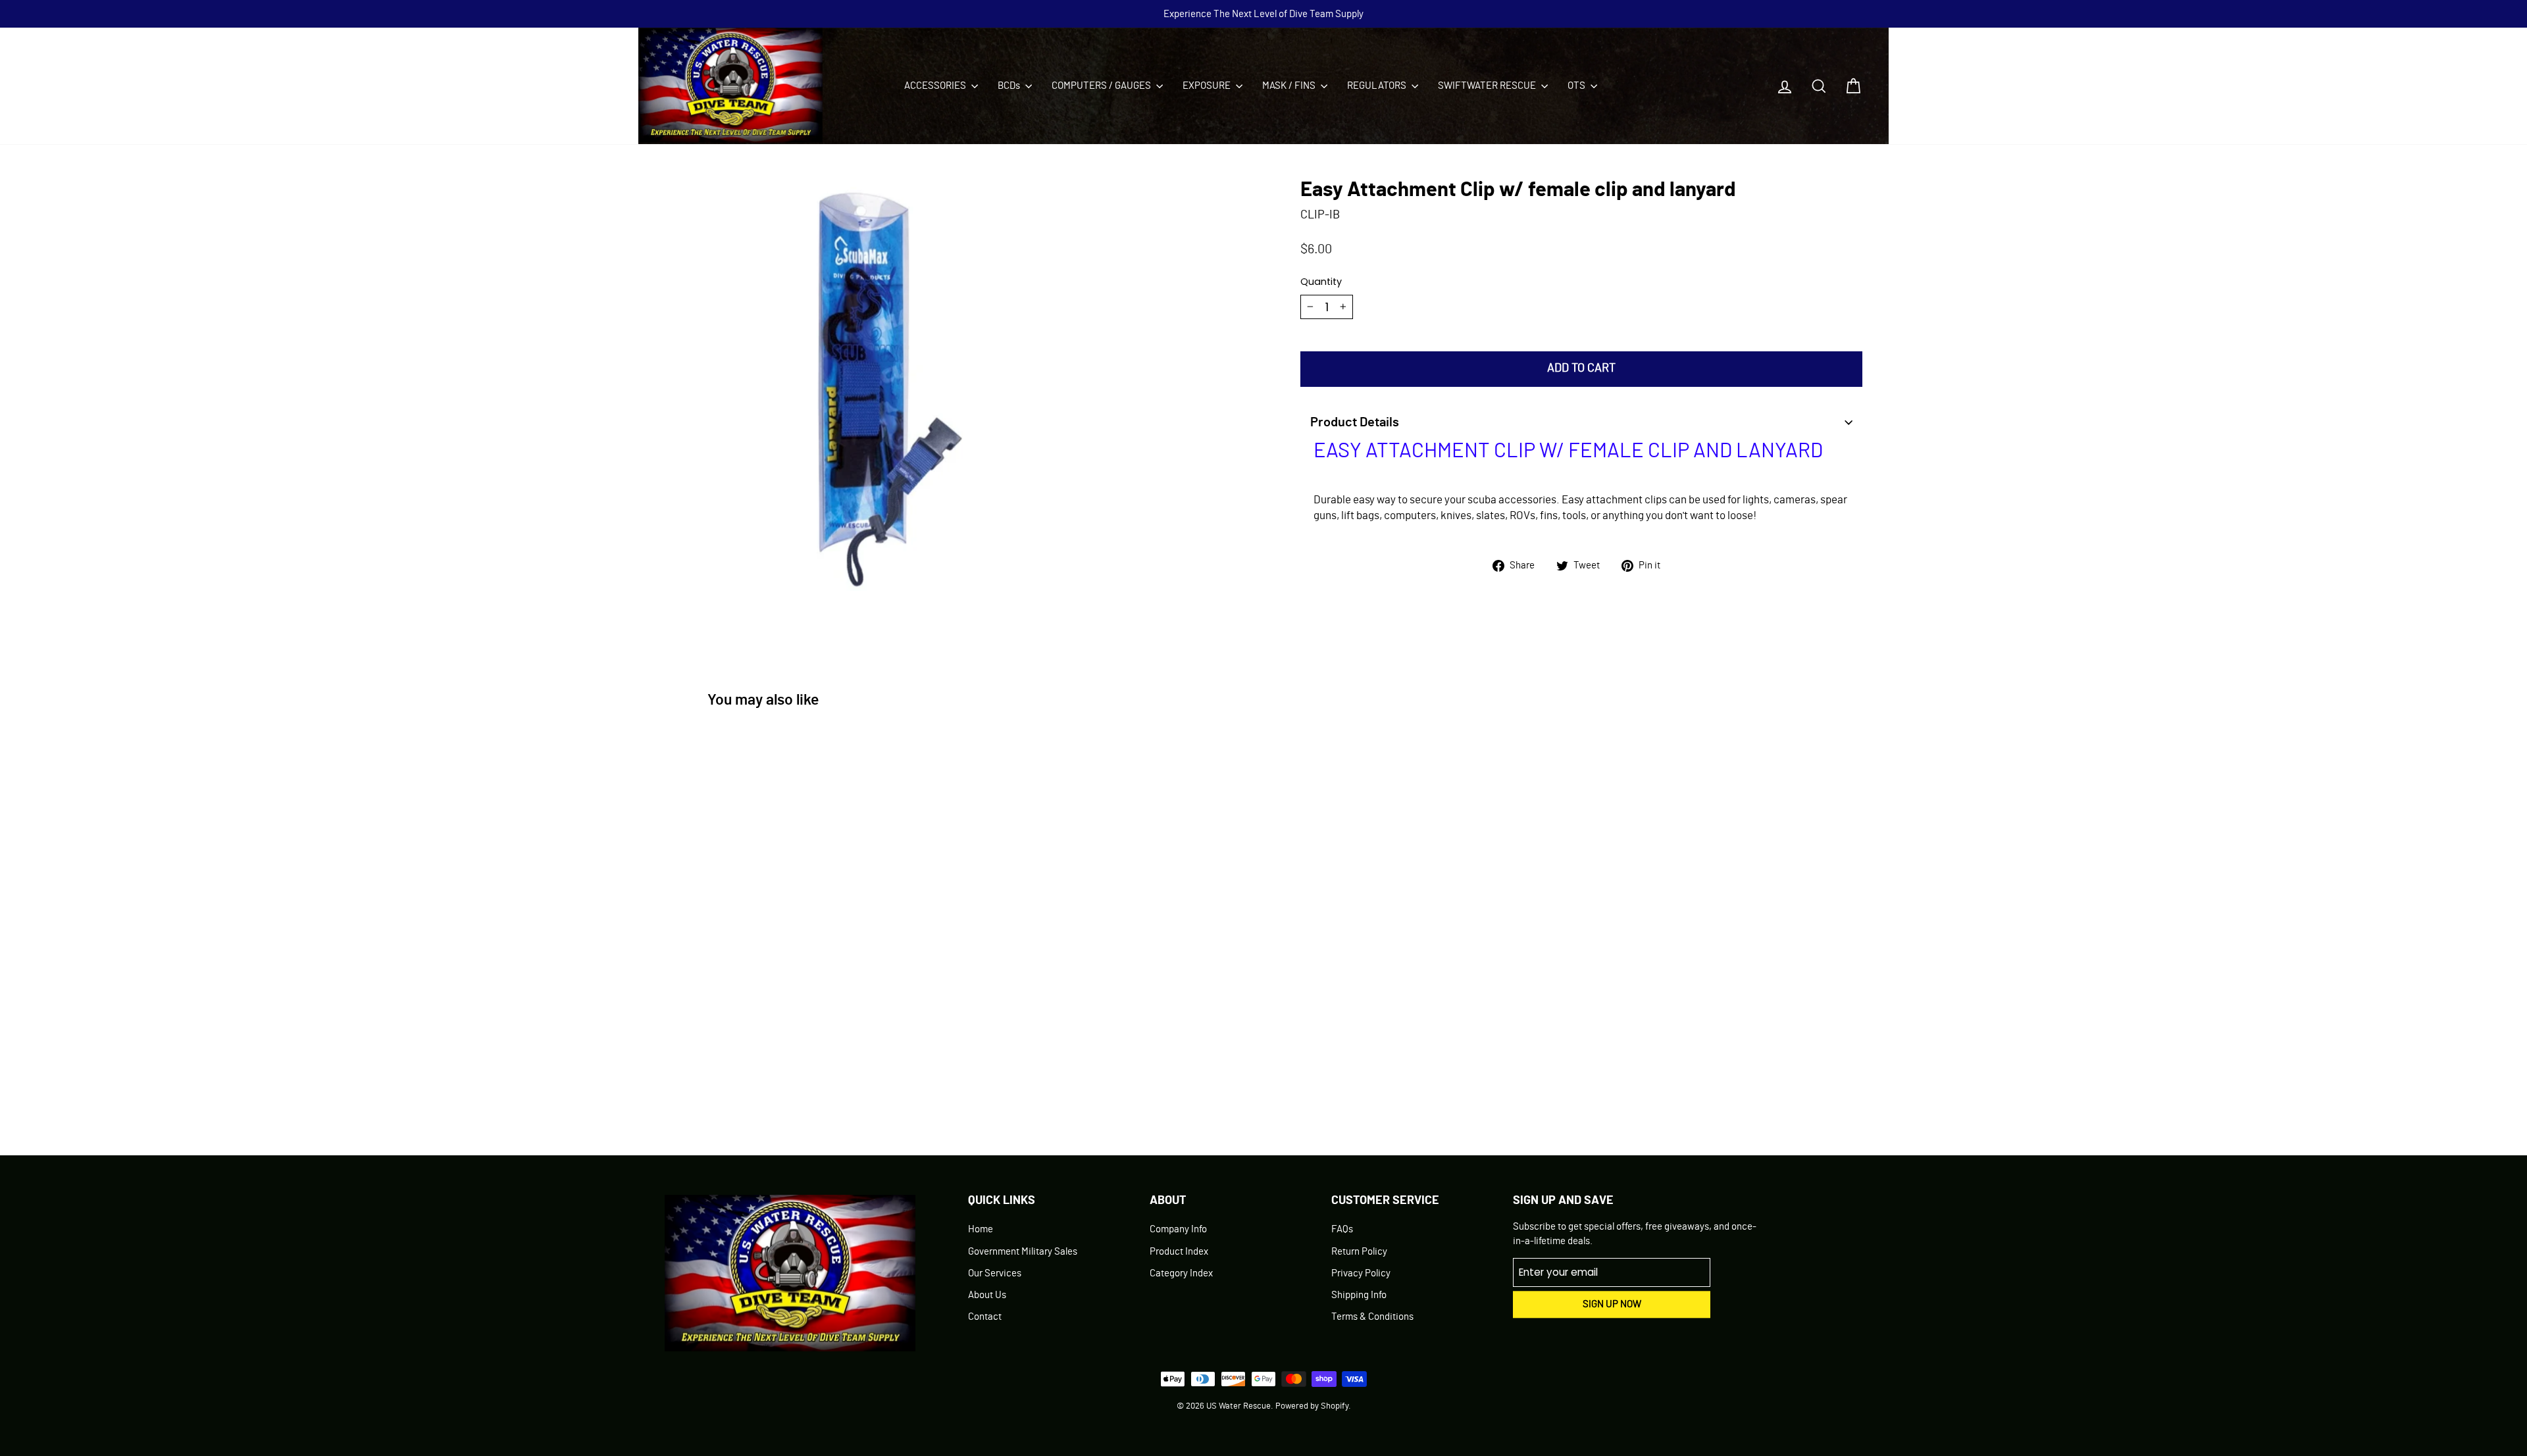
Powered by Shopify (1312, 1406)
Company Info (1178, 1229)
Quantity (1321, 282)
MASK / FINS (1290, 86)
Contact (985, 1317)
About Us (987, 1295)
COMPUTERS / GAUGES (1102, 86)
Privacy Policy (1361, 1273)
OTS (1577, 86)
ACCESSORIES (936, 86)
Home (981, 1229)
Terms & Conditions (1372, 1317)
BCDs (1010, 86)
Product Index (1179, 1252)
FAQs (1342, 1229)
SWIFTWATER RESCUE (1488, 86)
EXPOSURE (1208, 86)
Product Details (1355, 422)
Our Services (995, 1273)
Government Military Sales (1023, 1252)
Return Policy (1359, 1252)
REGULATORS (1378, 86)
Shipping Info (1359, 1295)
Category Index (1181, 1273)
